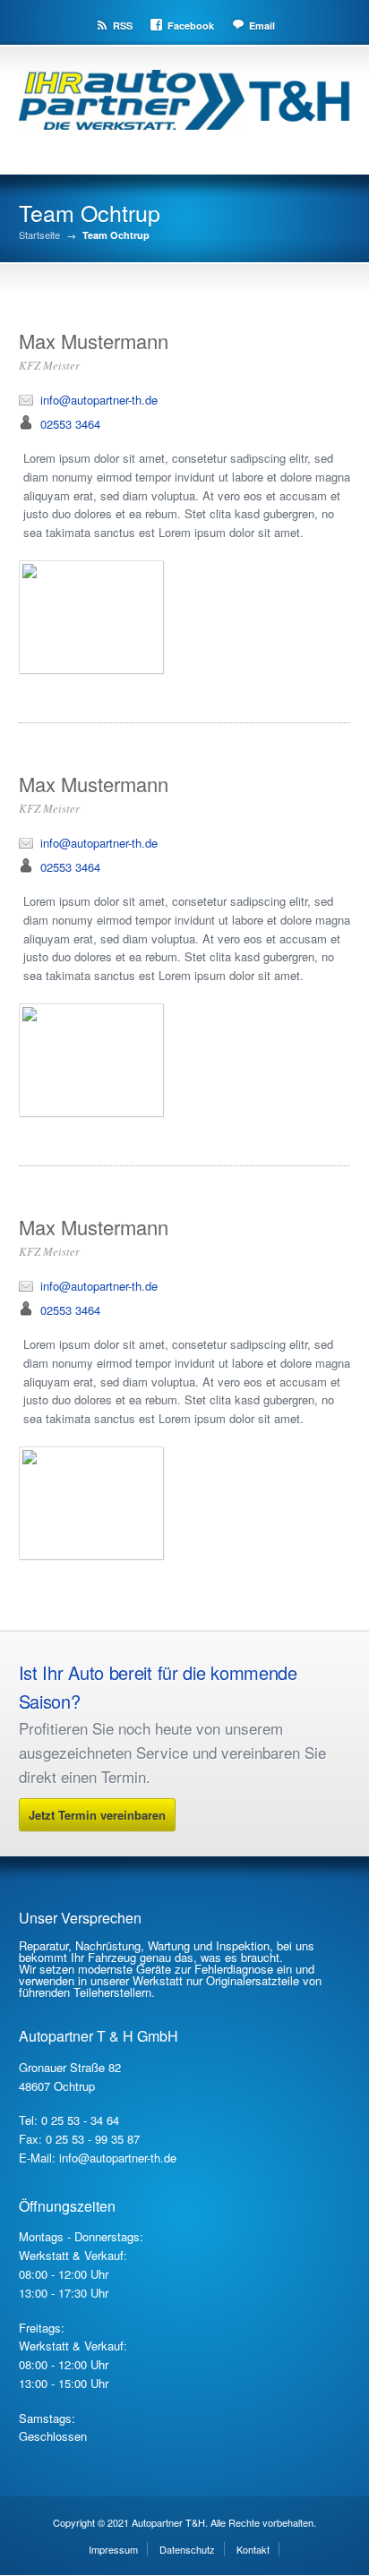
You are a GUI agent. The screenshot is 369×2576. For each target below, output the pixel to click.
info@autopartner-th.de (99, 400)
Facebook (191, 26)
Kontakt (253, 2549)
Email (262, 26)
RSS (123, 26)
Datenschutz (187, 2549)
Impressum (113, 2549)
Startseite (39, 235)
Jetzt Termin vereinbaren (97, 1815)
